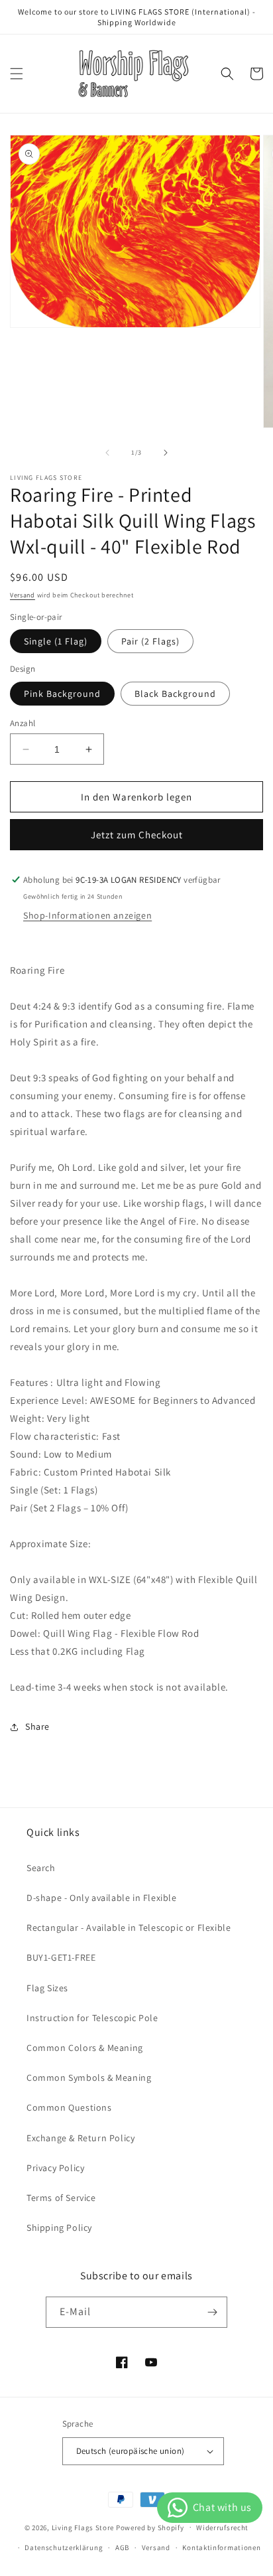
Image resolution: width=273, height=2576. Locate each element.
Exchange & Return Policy (81, 2138)
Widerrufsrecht (222, 2528)
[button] (17, 74)
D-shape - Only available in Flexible (102, 1898)
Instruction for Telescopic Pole (92, 2018)
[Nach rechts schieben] (166, 453)
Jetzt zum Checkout (137, 835)
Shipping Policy (59, 2228)
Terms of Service (61, 2198)
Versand (23, 595)
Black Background (175, 694)
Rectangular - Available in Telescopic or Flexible (129, 1928)
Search (41, 1868)
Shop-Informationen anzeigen (87, 915)
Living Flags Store (83, 2527)
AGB (122, 2547)
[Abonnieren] (212, 2312)
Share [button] (37, 1726)
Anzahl (23, 723)
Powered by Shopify (150, 2527)
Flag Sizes (47, 1988)
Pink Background (62, 694)
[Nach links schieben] (107, 453)
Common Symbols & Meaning (89, 2078)
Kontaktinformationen (221, 2547)
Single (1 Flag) (56, 641)
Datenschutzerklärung (64, 2547)
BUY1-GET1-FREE (61, 1957)
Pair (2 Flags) (150, 641)
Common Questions (69, 2107)
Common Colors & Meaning (85, 2048)
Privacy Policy (55, 2168)
